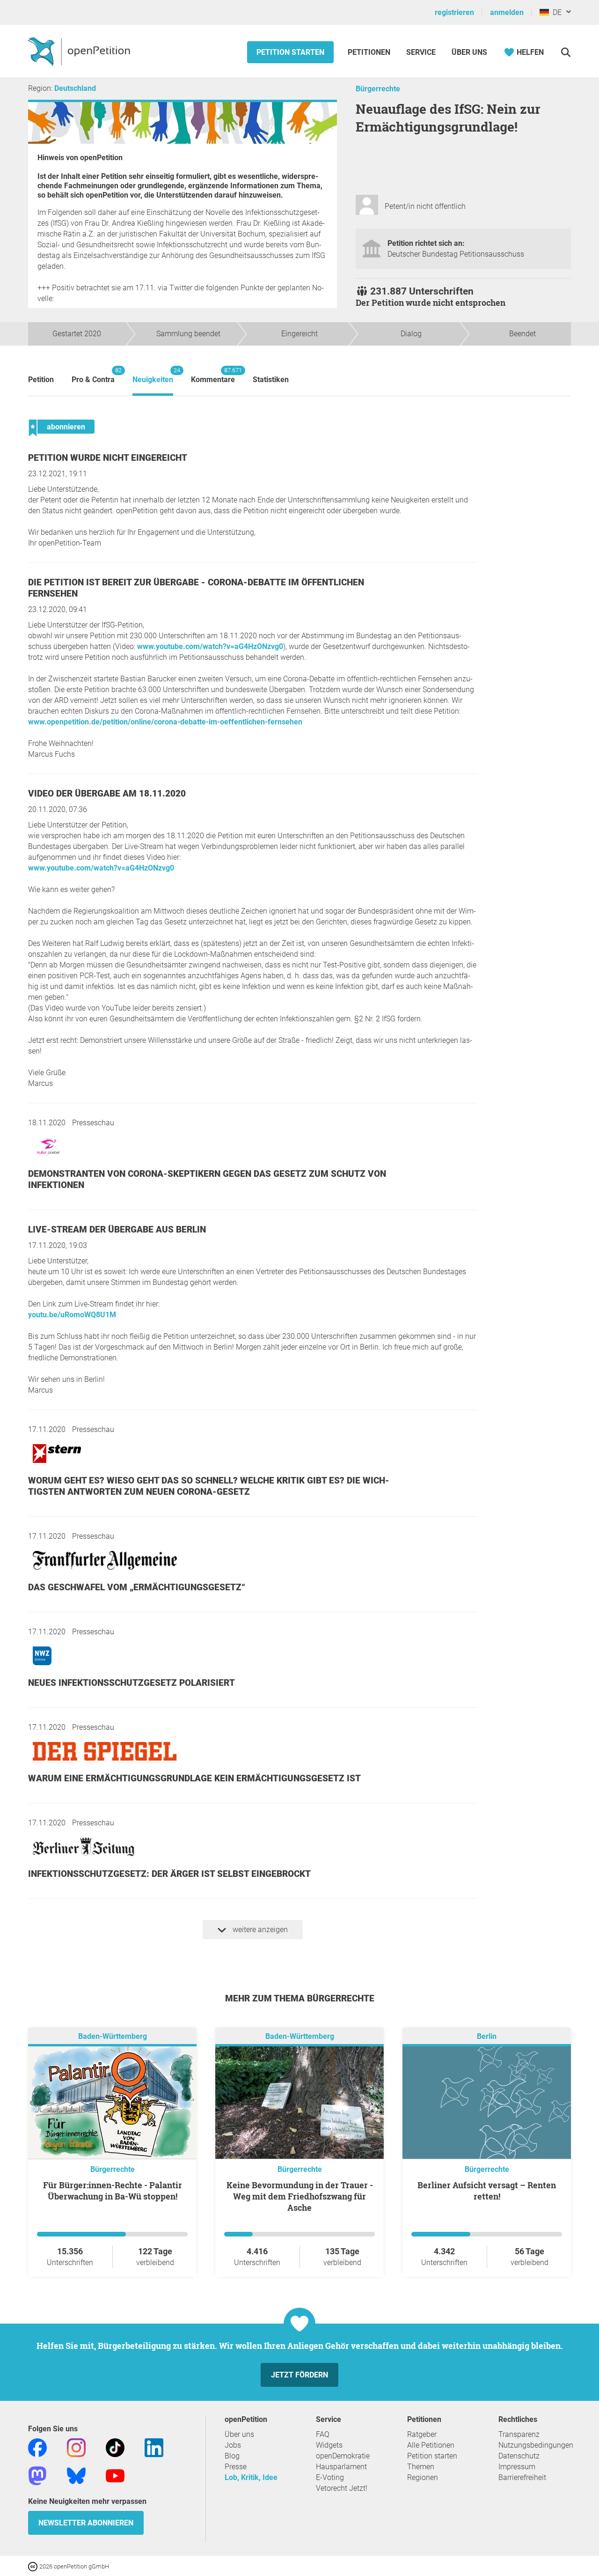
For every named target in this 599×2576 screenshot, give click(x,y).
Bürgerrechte (378, 89)
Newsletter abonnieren (86, 2523)
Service (421, 52)
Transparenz (519, 2434)
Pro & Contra (93, 375)
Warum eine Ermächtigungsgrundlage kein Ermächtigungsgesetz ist (194, 1778)
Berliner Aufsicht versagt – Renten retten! (487, 2191)
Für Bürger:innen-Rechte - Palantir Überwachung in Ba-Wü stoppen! (113, 2191)
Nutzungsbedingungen (536, 2445)
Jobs (233, 2445)
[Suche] (566, 52)
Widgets (329, 2445)
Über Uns (469, 52)
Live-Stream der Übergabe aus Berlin (117, 1229)
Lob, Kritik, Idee (251, 2477)
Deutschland (75, 88)
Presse (236, 2467)
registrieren (454, 12)
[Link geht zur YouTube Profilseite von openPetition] (115, 2475)
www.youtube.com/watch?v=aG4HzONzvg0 (210, 646)
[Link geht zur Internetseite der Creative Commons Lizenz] (34, 2566)
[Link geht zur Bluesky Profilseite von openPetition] (76, 2475)
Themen (421, 2467)
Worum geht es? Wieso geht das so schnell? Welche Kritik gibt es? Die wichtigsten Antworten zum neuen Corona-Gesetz (209, 1486)
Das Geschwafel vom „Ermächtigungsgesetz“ (137, 1587)
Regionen (423, 2477)
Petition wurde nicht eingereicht (108, 458)
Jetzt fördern (299, 2375)
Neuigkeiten (153, 375)
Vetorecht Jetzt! (342, 2488)
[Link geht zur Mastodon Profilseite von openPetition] (37, 2475)
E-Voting (330, 2477)
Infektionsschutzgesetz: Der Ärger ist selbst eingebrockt (169, 1874)
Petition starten (290, 52)
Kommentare (213, 375)
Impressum (517, 2467)
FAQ (323, 2434)
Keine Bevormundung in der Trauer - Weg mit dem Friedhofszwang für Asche (300, 2196)
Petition (41, 380)
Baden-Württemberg (113, 2036)
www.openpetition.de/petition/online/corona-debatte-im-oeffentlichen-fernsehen (165, 722)
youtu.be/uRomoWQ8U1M (72, 1315)
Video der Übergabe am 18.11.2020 (107, 793)
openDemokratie (343, 2456)
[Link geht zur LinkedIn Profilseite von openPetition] (154, 2447)
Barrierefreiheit (522, 2477)
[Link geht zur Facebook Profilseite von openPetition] (37, 2447)
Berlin (487, 2036)
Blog (232, 2456)
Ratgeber (422, 2434)
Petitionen (370, 52)
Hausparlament (341, 2467)
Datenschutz (519, 2456)
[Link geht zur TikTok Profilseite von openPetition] (115, 2447)
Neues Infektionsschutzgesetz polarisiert (131, 1683)
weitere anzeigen (259, 1930)
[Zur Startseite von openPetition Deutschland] (80, 51)
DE (555, 12)
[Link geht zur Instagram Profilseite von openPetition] (76, 2447)
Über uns (239, 2434)
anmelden (507, 12)
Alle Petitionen (431, 2445)
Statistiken (271, 380)
